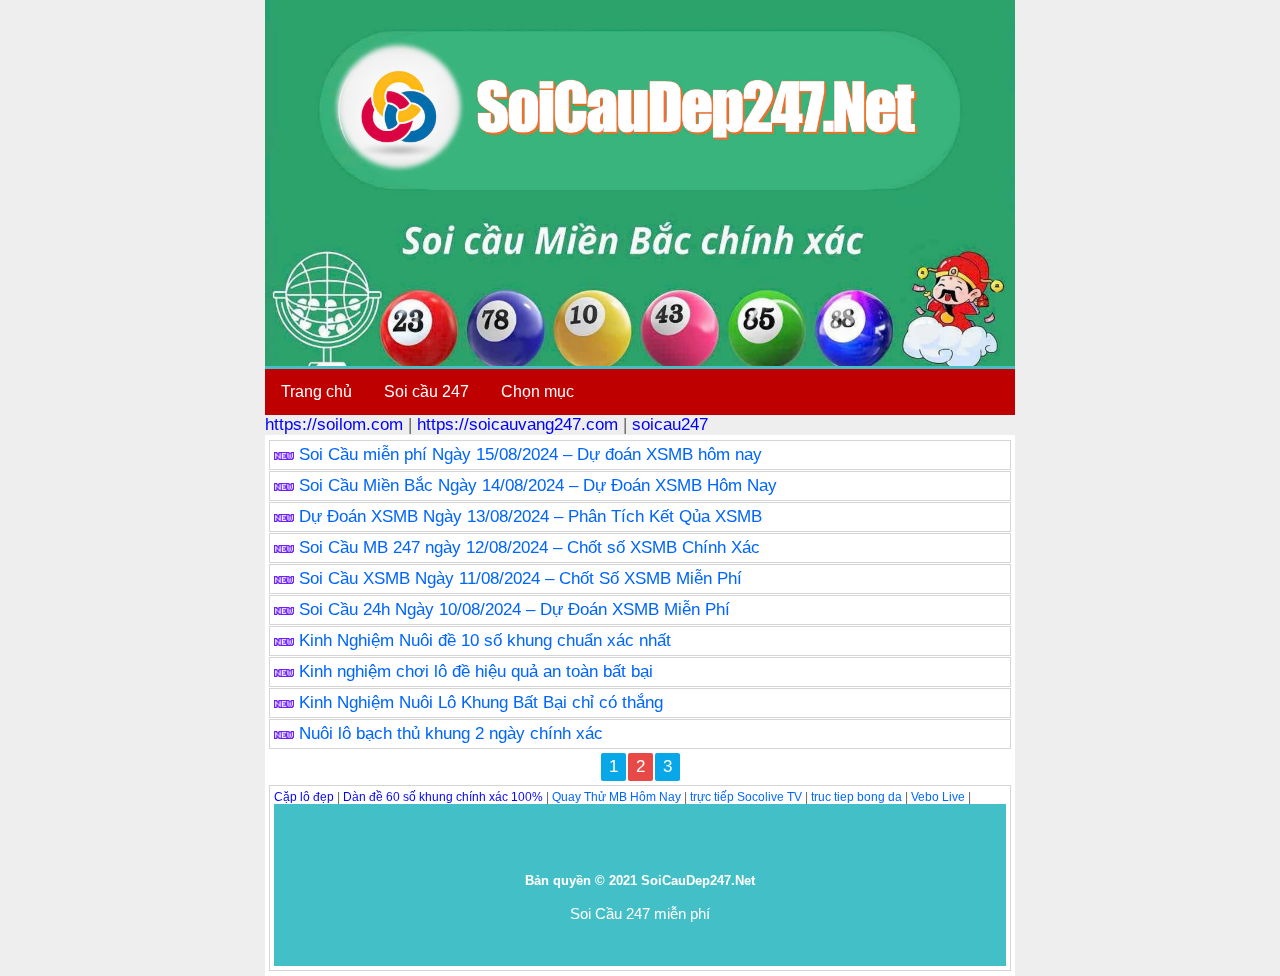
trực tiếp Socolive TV (746, 797)
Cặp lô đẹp (304, 797)
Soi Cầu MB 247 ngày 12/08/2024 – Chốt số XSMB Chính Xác (529, 547)
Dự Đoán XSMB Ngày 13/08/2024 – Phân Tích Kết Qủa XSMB (530, 516)
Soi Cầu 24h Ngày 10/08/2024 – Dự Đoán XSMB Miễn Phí (514, 609)
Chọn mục (537, 391)
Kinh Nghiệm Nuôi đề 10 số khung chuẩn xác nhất (485, 640)
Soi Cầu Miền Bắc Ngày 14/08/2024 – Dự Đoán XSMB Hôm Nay (538, 485)
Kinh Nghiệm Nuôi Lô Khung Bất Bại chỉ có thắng (481, 702)
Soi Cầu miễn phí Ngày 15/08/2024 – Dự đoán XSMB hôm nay (530, 454)
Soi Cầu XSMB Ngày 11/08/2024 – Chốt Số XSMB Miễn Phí (520, 578)
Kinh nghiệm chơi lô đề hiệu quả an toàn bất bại (476, 671)
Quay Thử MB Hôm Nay (616, 797)
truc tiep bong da (856, 797)
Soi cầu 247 (426, 391)
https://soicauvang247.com (517, 424)
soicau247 (670, 424)
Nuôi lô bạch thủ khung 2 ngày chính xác (451, 733)
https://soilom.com (334, 424)
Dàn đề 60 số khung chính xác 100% (443, 797)
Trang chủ (316, 391)
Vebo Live (938, 797)
